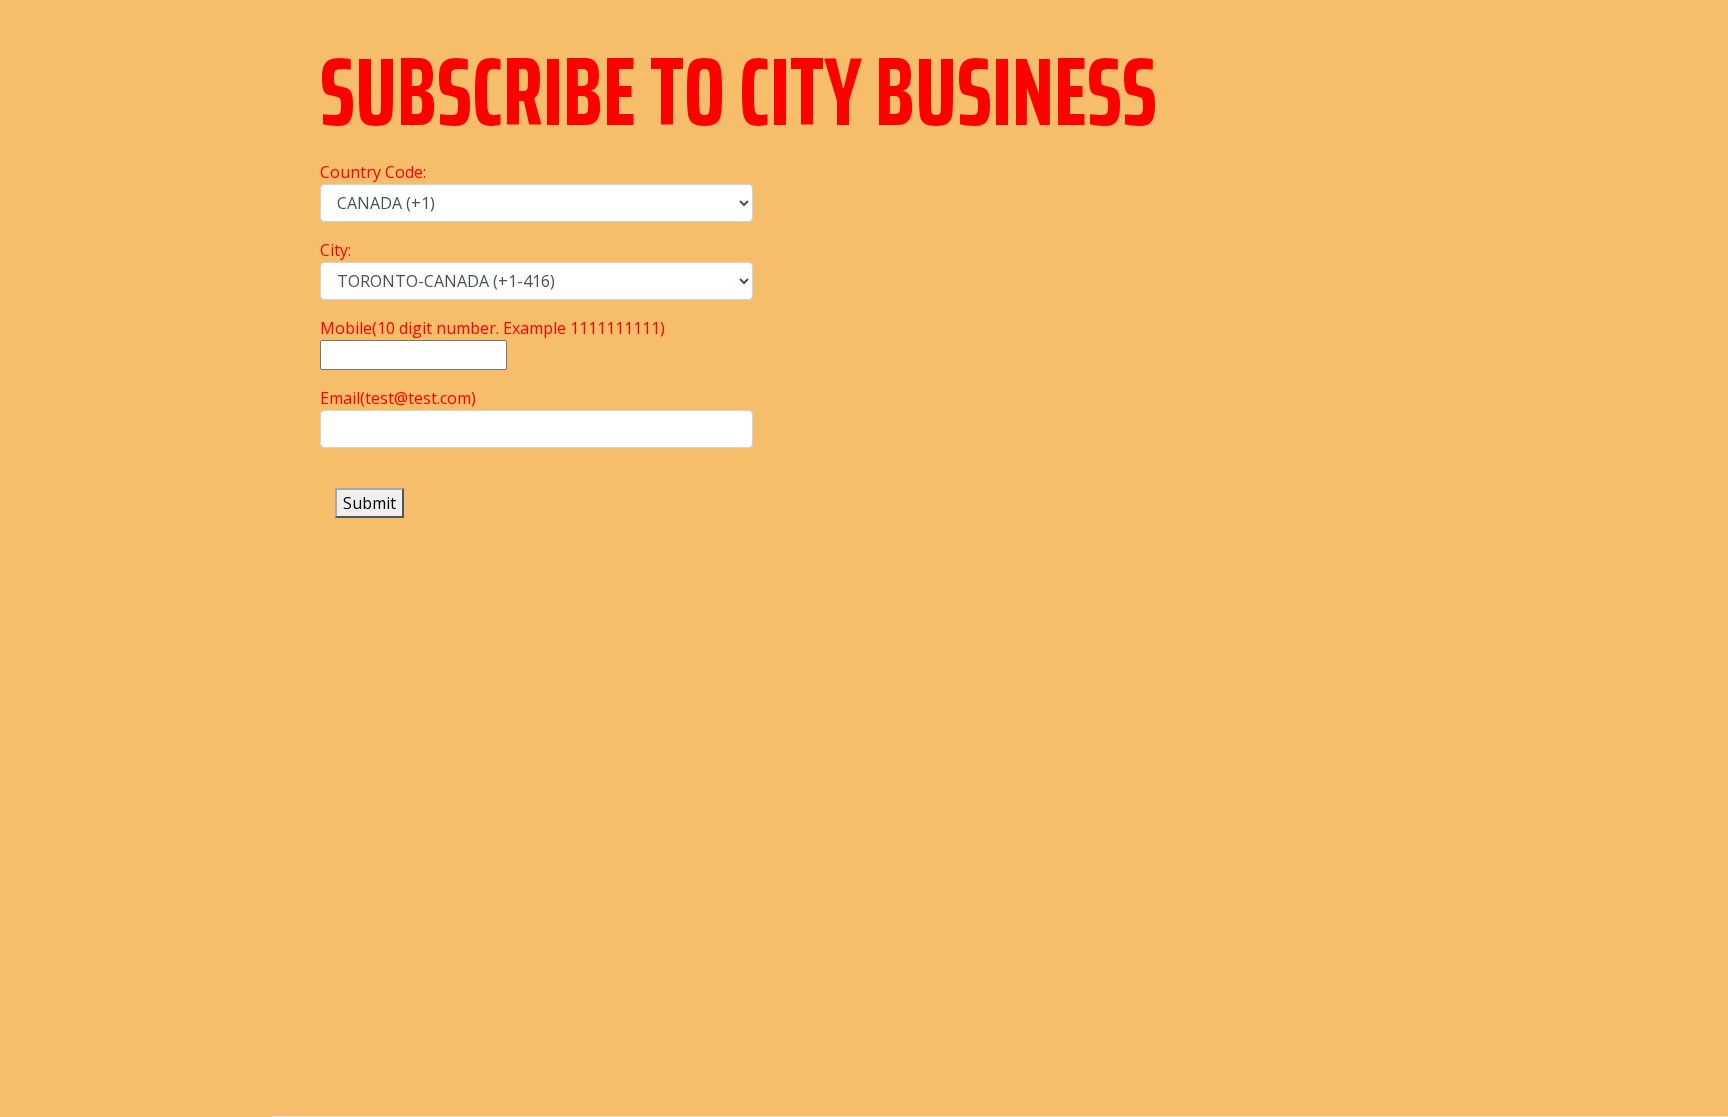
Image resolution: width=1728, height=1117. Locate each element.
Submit (369, 503)
